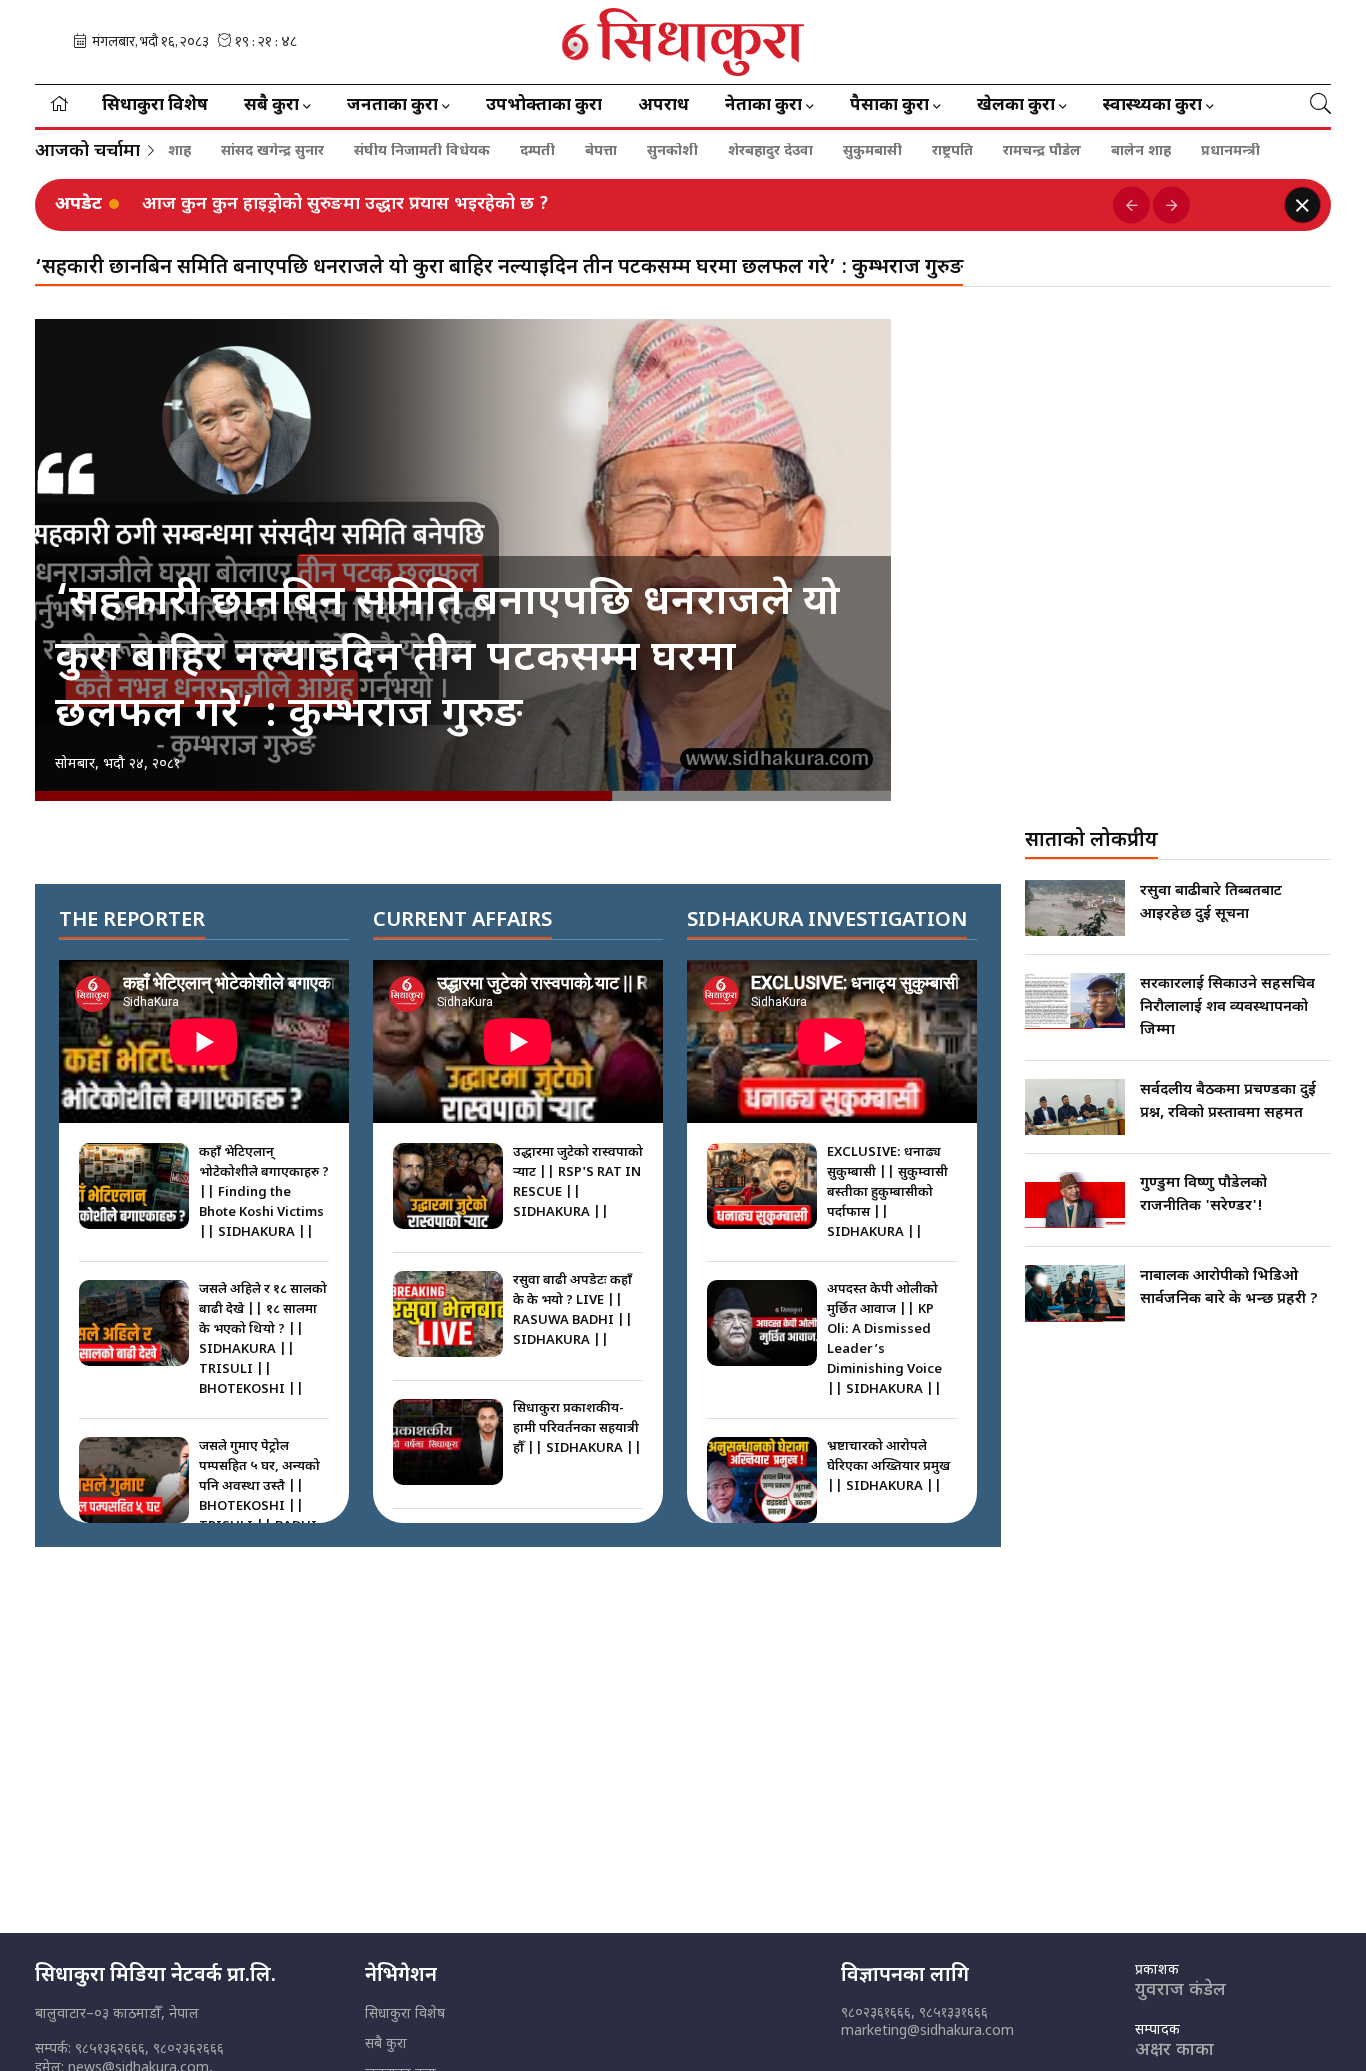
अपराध (663, 106)
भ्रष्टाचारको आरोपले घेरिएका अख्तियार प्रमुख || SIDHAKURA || (888, 1466)
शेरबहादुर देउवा (707, 152)
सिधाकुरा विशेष (155, 106)
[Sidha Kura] (683, 42)
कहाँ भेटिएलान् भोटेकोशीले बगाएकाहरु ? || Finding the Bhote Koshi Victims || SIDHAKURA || (264, 1192)
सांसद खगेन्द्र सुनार (209, 152)
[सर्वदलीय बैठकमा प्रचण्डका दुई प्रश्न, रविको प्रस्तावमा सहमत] (1075, 1107)
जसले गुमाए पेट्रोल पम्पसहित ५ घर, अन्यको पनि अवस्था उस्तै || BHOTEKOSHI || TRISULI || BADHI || (259, 1496)
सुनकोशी (609, 152)
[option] (620, 205)
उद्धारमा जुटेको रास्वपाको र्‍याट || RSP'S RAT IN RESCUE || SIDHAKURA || (578, 1182)
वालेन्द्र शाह (1259, 152)
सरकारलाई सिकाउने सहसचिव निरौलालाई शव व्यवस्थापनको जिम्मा (1227, 1007)
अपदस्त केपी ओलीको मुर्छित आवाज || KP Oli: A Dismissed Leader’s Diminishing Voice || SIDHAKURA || (884, 1339)
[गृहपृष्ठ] (59, 106)
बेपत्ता (538, 152)
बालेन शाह (1078, 152)
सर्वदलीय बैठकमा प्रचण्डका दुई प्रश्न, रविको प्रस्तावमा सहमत (1228, 1102)
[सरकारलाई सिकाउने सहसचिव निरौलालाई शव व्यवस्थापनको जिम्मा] (1075, 1001)
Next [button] (1171, 205)
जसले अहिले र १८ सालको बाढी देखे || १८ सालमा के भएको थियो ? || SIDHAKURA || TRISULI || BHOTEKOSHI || (263, 1339)
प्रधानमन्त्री (1167, 152)
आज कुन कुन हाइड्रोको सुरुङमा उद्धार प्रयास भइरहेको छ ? (345, 205)
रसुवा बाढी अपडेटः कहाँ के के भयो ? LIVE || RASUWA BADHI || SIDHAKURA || (573, 1310)
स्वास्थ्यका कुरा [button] (1152, 106)
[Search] (1320, 106)
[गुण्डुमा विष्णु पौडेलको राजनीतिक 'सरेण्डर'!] (1075, 1200)
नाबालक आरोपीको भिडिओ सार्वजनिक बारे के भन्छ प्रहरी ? (1229, 1288)
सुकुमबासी (809, 152)
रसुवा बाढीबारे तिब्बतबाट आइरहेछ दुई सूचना (1211, 903)
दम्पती (474, 152)
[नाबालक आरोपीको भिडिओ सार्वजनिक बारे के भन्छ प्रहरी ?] (1075, 1293)
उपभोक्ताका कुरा (544, 106)
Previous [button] (1131, 205)
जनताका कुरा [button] (392, 106)
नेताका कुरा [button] (763, 106)
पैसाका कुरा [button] (889, 106)
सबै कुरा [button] (271, 106)
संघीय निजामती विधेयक (359, 152)
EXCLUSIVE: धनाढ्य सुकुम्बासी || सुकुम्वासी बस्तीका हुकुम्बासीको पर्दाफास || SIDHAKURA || (887, 1192)
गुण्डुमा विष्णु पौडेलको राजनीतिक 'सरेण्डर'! (1203, 1195)
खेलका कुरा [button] (1016, 106)
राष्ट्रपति (889, 152)
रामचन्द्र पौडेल (979, 152)
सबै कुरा (386, 2044)
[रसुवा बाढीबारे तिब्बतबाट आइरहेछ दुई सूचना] (1075, 908)
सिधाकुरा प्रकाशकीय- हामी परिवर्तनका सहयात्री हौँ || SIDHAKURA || (577, 1428)
